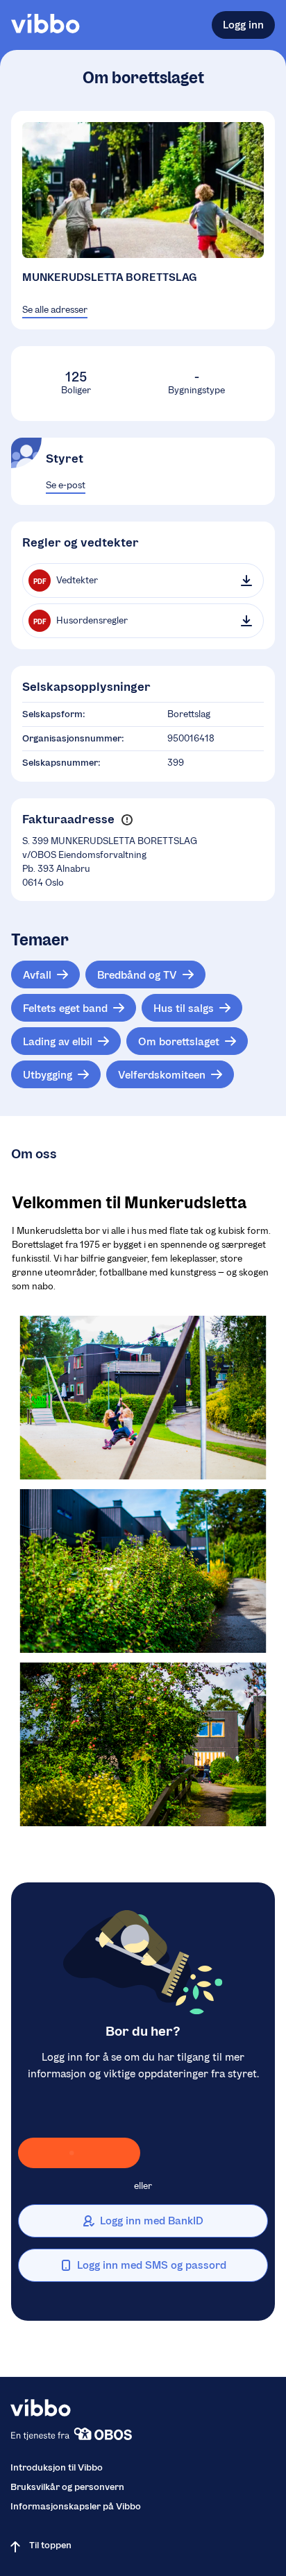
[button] (127, 819)
